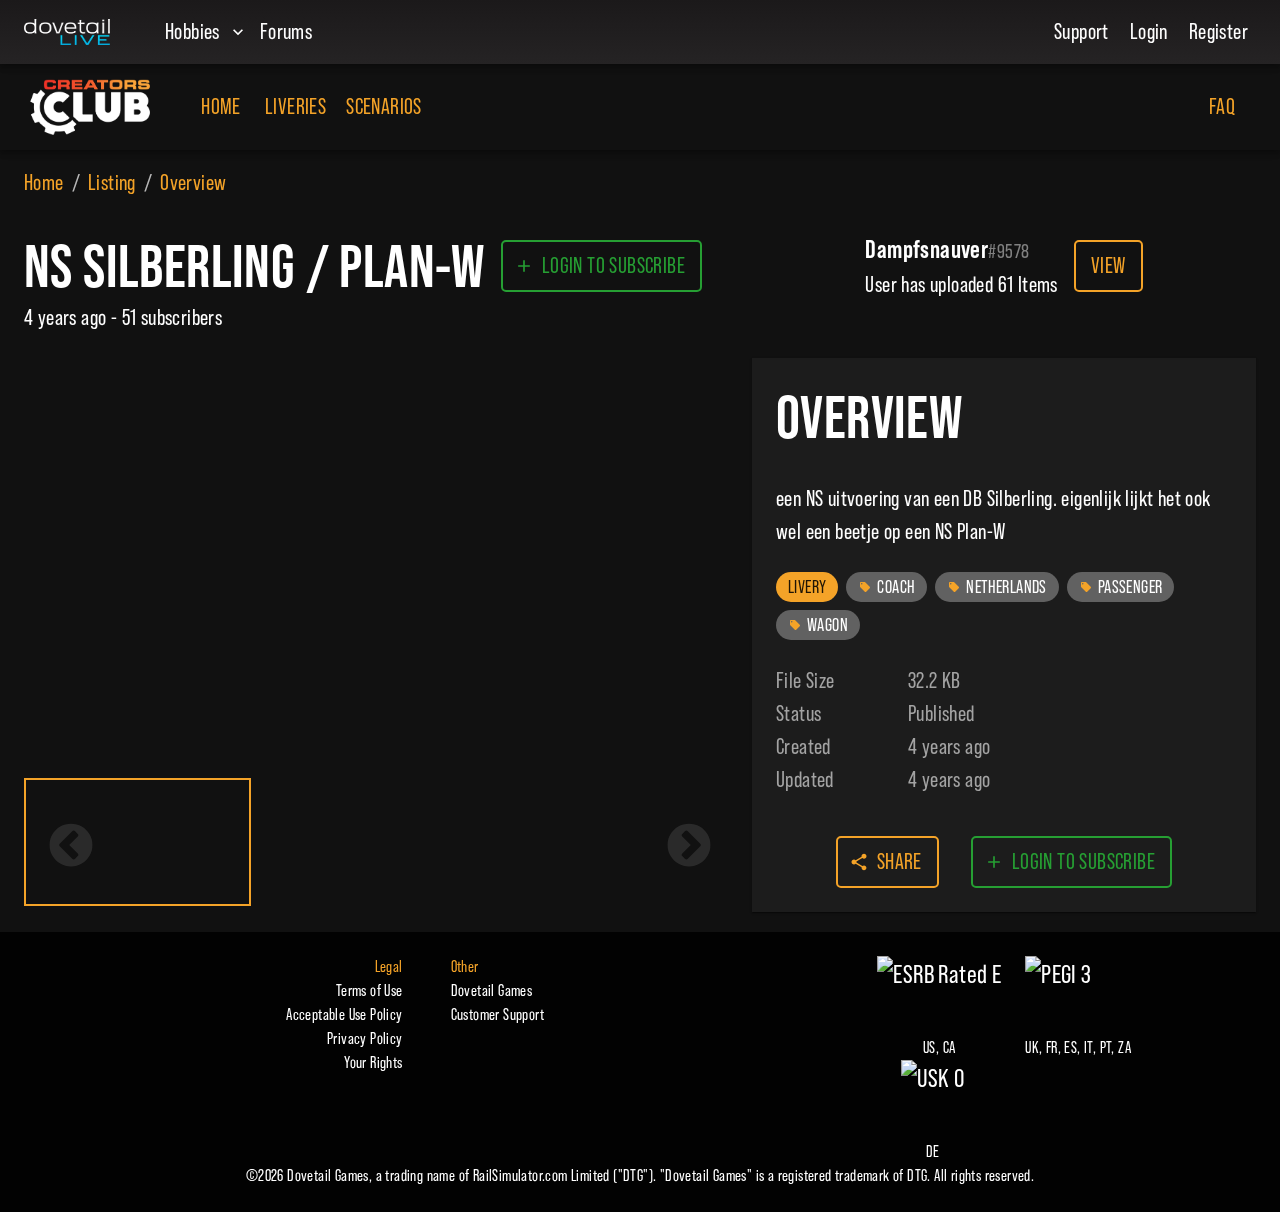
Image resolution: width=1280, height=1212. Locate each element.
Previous (71, 847)
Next (689, 847)
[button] (807, 587)
